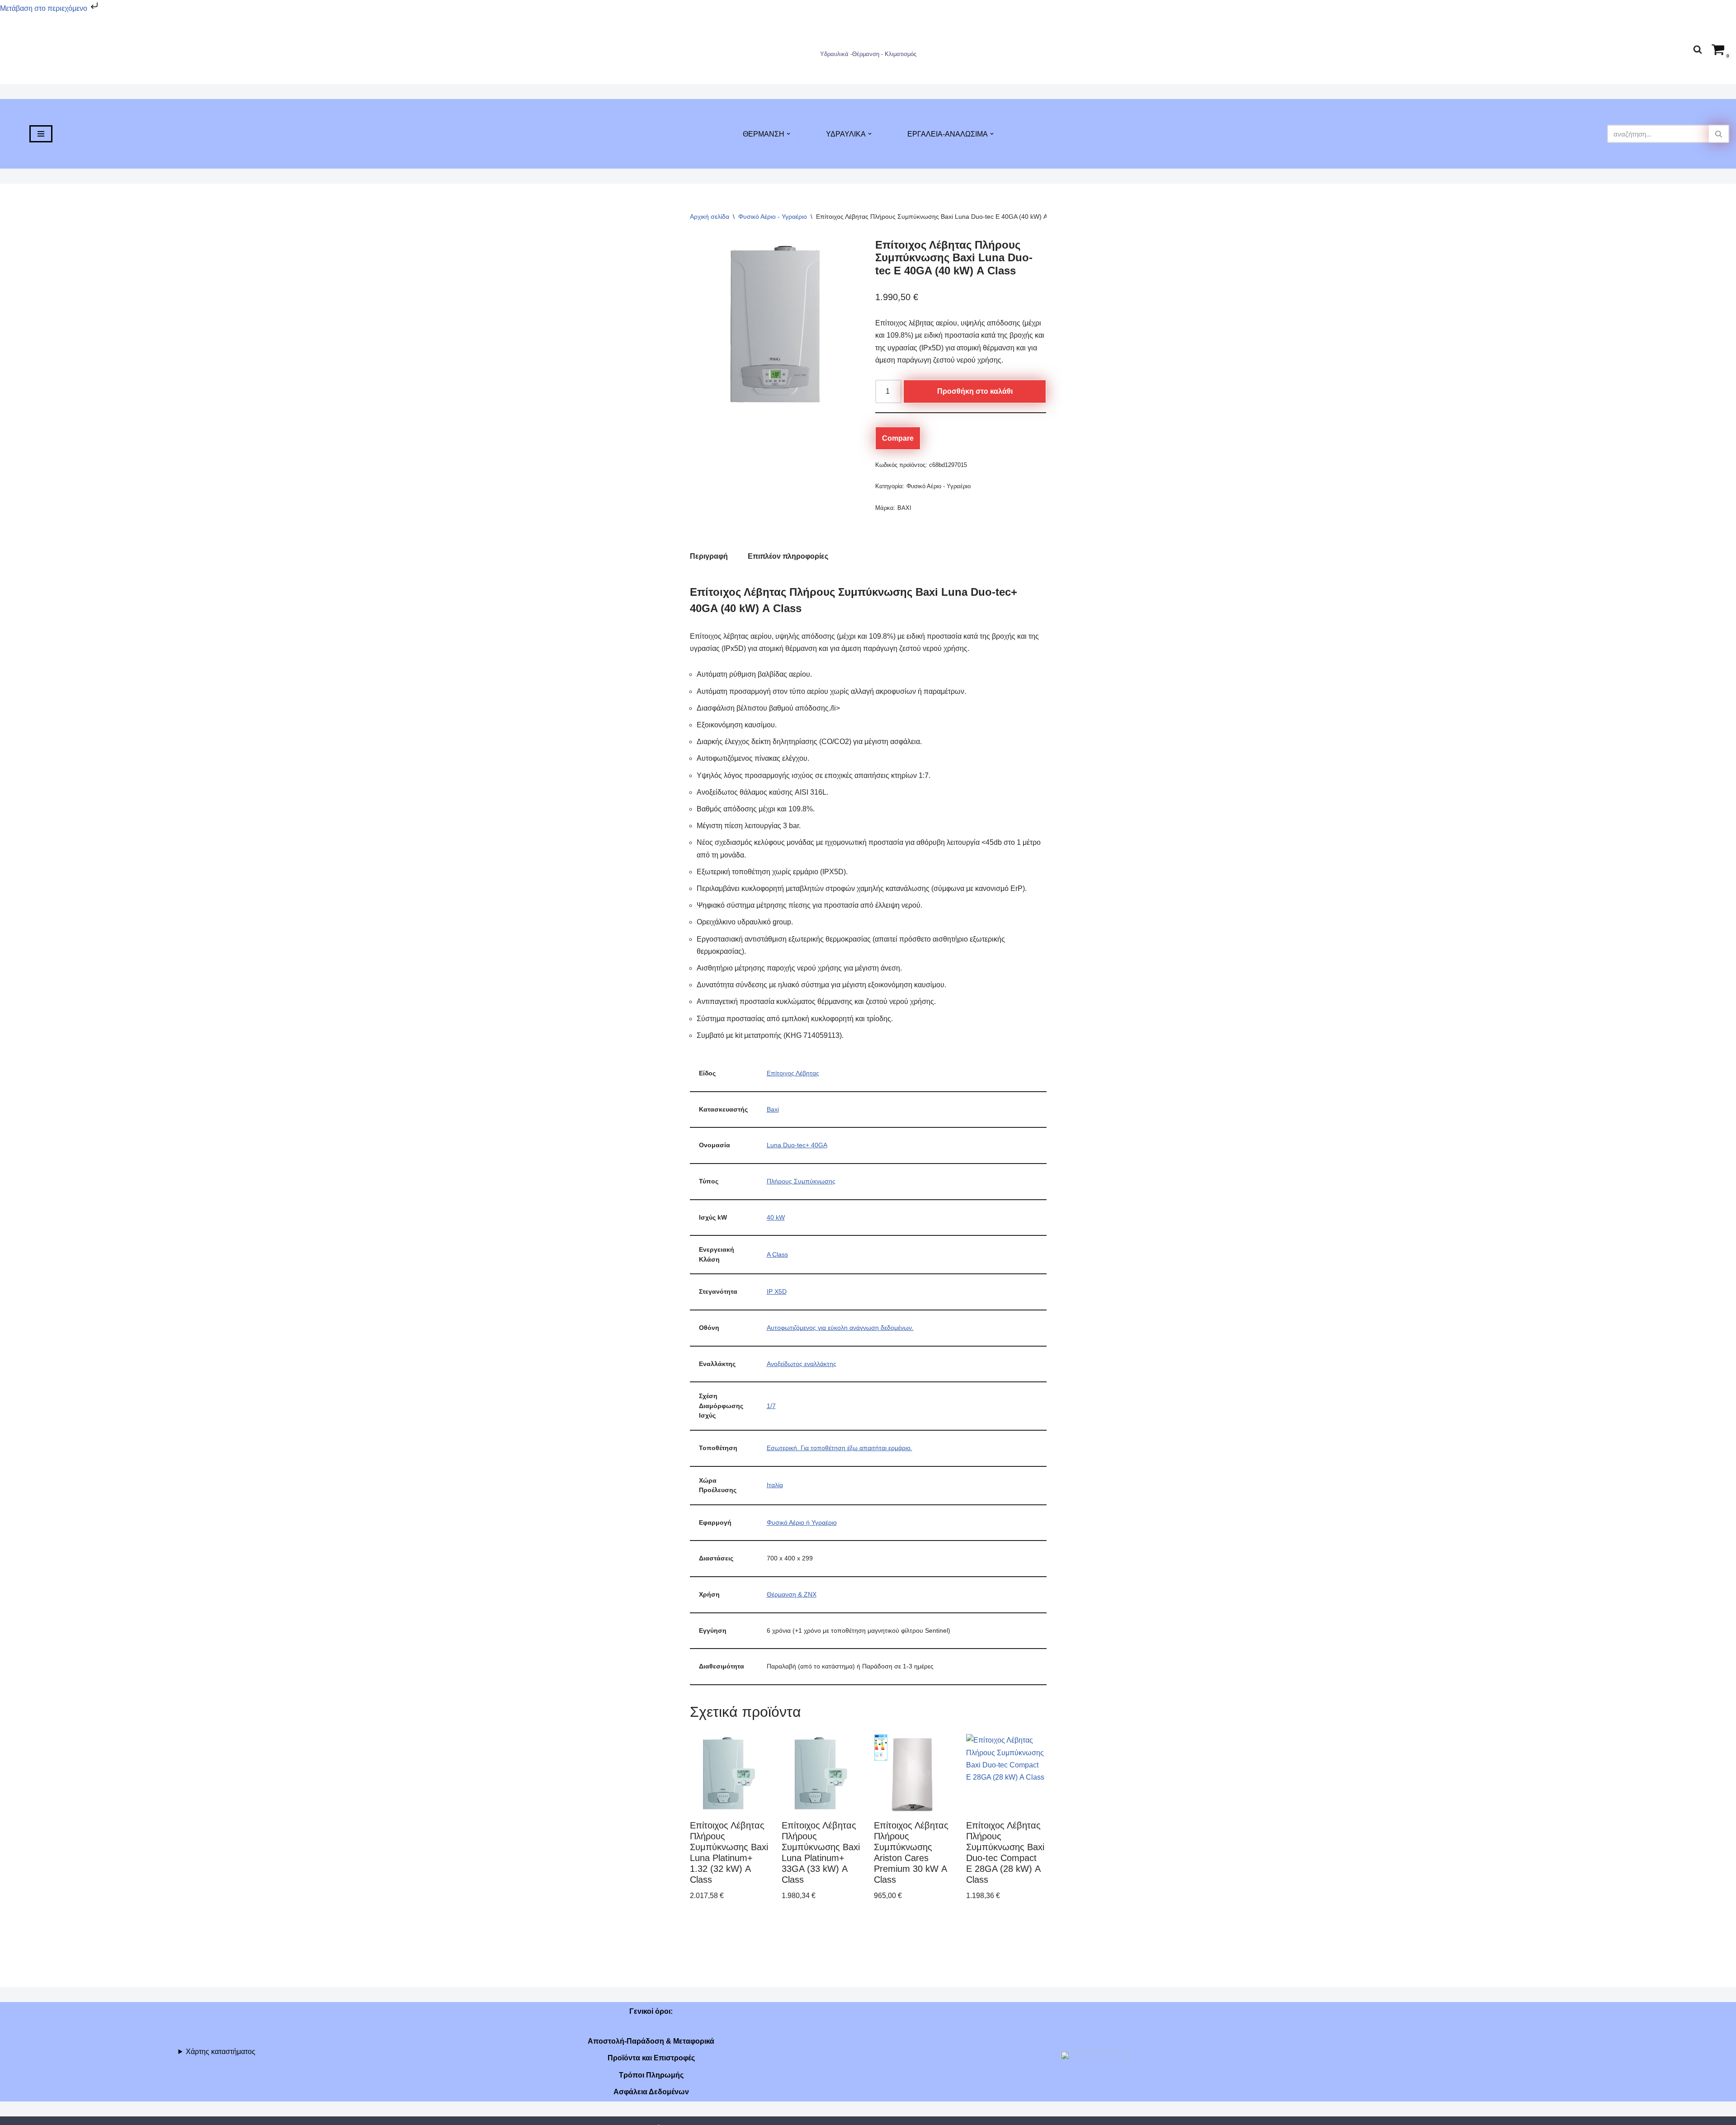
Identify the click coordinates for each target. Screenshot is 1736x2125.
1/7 (771, 1406)
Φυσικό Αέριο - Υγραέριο (773, 217)
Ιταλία (775, 1485)
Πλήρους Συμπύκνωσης (801, 1181)
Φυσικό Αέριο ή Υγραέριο (802, 1522)
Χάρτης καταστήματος (221, 2052)
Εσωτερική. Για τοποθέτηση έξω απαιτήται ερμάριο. (840, 1448)
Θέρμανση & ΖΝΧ (792, 1594)
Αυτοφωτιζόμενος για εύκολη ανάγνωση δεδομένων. (840, 1328)
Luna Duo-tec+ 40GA (797, 1145)
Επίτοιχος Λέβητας (793, 1073)
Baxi (773, 1109)
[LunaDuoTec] (776, 324)
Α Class (777, 1254)
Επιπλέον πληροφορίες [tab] (788, 556)
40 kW (776, 1217)
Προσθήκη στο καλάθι (975, 391)
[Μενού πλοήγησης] (41, 134)
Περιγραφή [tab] (709, 556)
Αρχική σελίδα (710, 217)
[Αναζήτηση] (1698, 49)
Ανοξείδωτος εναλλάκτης (802, 1364)
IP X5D (777, 1291)
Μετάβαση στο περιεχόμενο (45, 8)
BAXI (904, 508)
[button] (788, 134)
